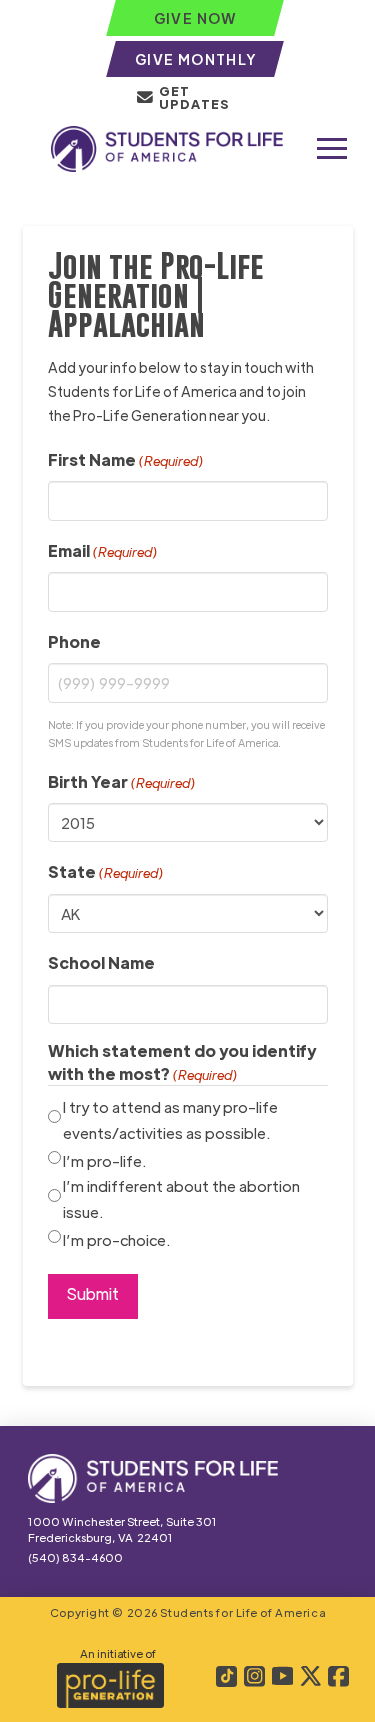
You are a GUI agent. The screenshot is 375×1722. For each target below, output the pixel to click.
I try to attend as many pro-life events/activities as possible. (170, 1119)
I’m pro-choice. (117, 1239)
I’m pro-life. (105, 1160)
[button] (332, 149)
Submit (93, 1293)
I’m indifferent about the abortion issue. (181, 1198)
